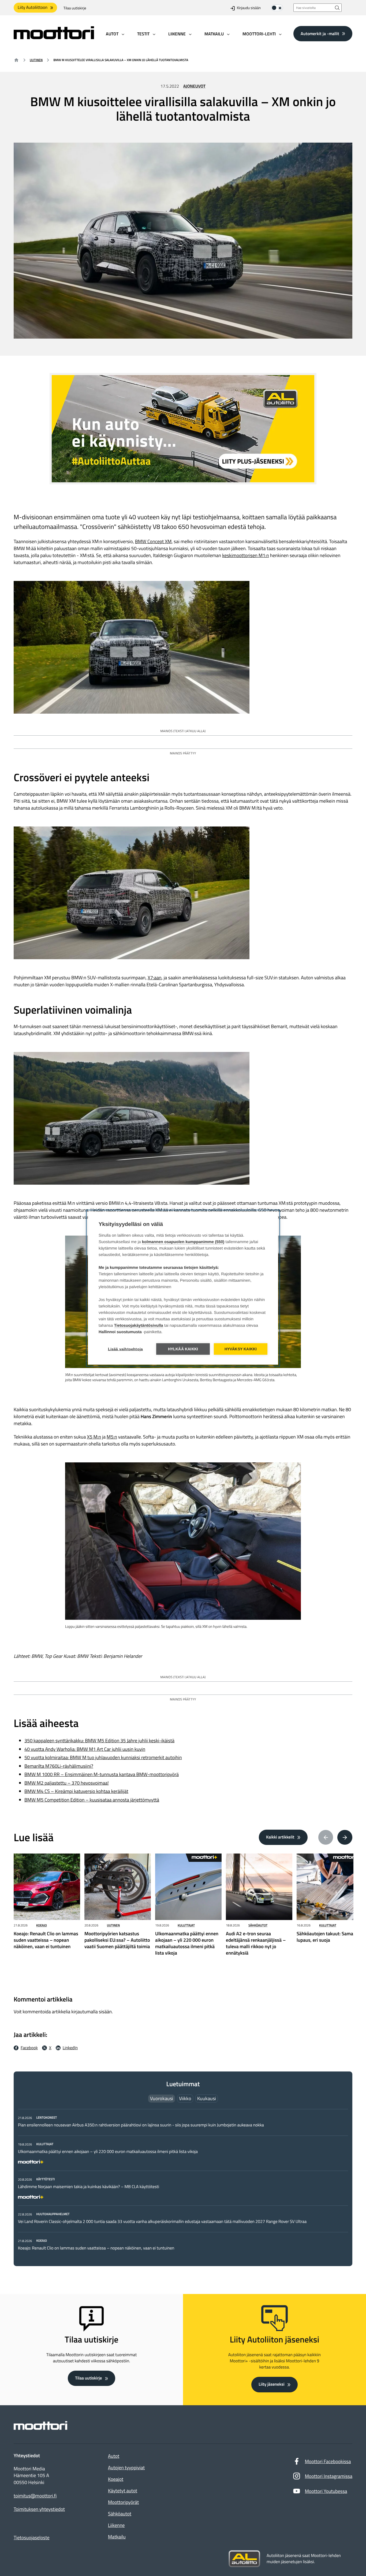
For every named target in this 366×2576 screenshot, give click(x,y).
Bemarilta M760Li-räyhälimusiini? (59, 1766)
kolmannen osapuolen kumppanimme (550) (183, 1242)
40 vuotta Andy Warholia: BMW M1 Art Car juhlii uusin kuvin (85, 1749)
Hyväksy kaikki (241, 1349)
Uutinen (36, 60)
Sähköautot (258, 1925)
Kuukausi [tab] (207, 2098)
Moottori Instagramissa (329, 2476)
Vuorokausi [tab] (162, 2098)
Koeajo (42, 1925)
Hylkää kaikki (183, 1349)
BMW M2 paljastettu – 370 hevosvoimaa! (67, 1783)
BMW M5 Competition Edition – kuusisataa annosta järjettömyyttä (92, 1800)
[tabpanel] (183, 2183)
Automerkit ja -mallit (320, 34)
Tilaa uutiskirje (75, 8)
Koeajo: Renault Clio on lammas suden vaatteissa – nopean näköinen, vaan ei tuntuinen (96, 2248)
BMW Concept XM (153, 541)
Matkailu (117, 2537)
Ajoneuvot (194, 86)
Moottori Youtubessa (326, 2491)
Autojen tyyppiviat (126, 2468)
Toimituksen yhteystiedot (39, 2509)
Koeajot (116, 2479)
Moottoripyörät (123, 2502)
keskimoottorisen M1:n (246, 555)
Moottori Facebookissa (328, 2461)
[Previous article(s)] (326, 1837)
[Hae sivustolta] (337, 8)
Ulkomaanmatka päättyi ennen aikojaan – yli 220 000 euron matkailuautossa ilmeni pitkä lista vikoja (108, 2152)
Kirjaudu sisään (249, 8)
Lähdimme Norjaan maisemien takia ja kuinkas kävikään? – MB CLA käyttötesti (89, 2187)
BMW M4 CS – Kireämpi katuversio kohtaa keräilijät (76, 1791)
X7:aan (155, 978)
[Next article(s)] (345, 1837)
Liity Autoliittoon (33, 8)
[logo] (54, 37)
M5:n (112, 1437)
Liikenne (116, 2525)
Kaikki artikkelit (280, 1837)
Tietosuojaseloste (32, 2538)
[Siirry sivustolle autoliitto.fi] (244, 2559)
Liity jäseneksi (271, 2384)
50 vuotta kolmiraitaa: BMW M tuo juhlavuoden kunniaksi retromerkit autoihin (103, 1757)
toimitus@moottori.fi (35, 2496)
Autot (114, 2456)
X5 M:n (94, 1437)
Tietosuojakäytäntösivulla (139, 1325)
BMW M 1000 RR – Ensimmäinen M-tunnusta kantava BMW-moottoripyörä (102, 1774)
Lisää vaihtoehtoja (126, 1349)
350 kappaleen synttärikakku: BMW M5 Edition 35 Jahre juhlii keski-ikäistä (99, 1741)
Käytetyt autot (123, 2491)
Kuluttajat (186, 1925)
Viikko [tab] (185, 2098)
